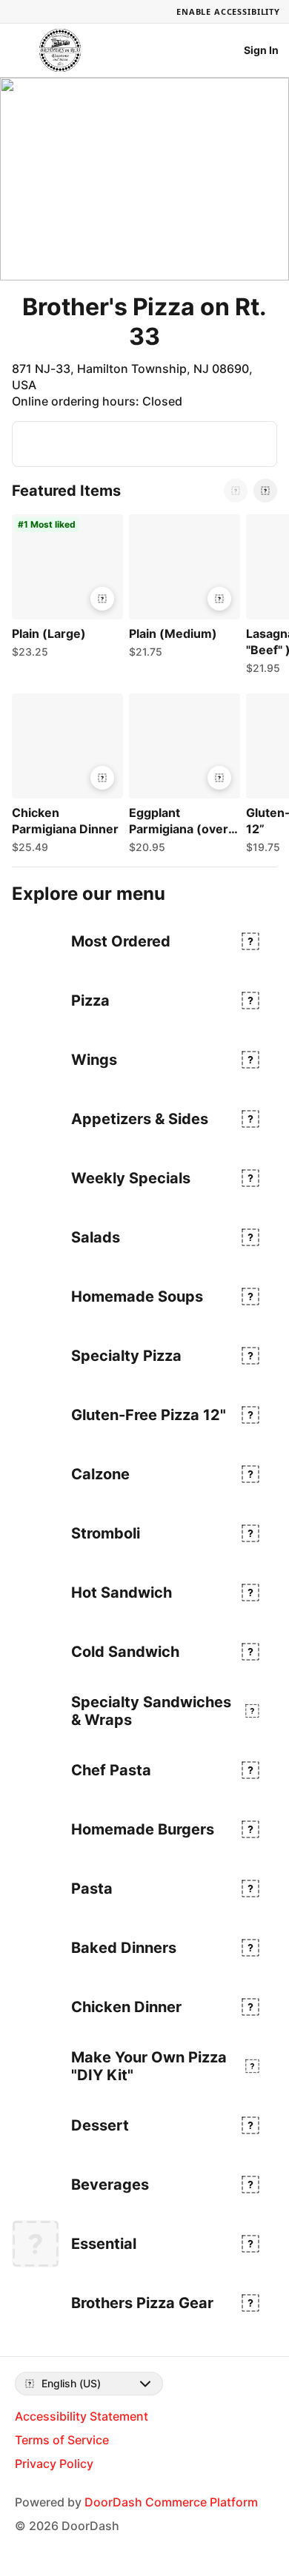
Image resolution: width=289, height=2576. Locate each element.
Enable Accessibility (228, 11)
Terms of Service (62, 2440)
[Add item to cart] (102, 599)
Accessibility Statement (82, 2416)
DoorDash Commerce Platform (171, 2502)
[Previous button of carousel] (236, 491)
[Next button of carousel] (265, 491)
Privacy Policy (54, 2464)
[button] (64, 590)
